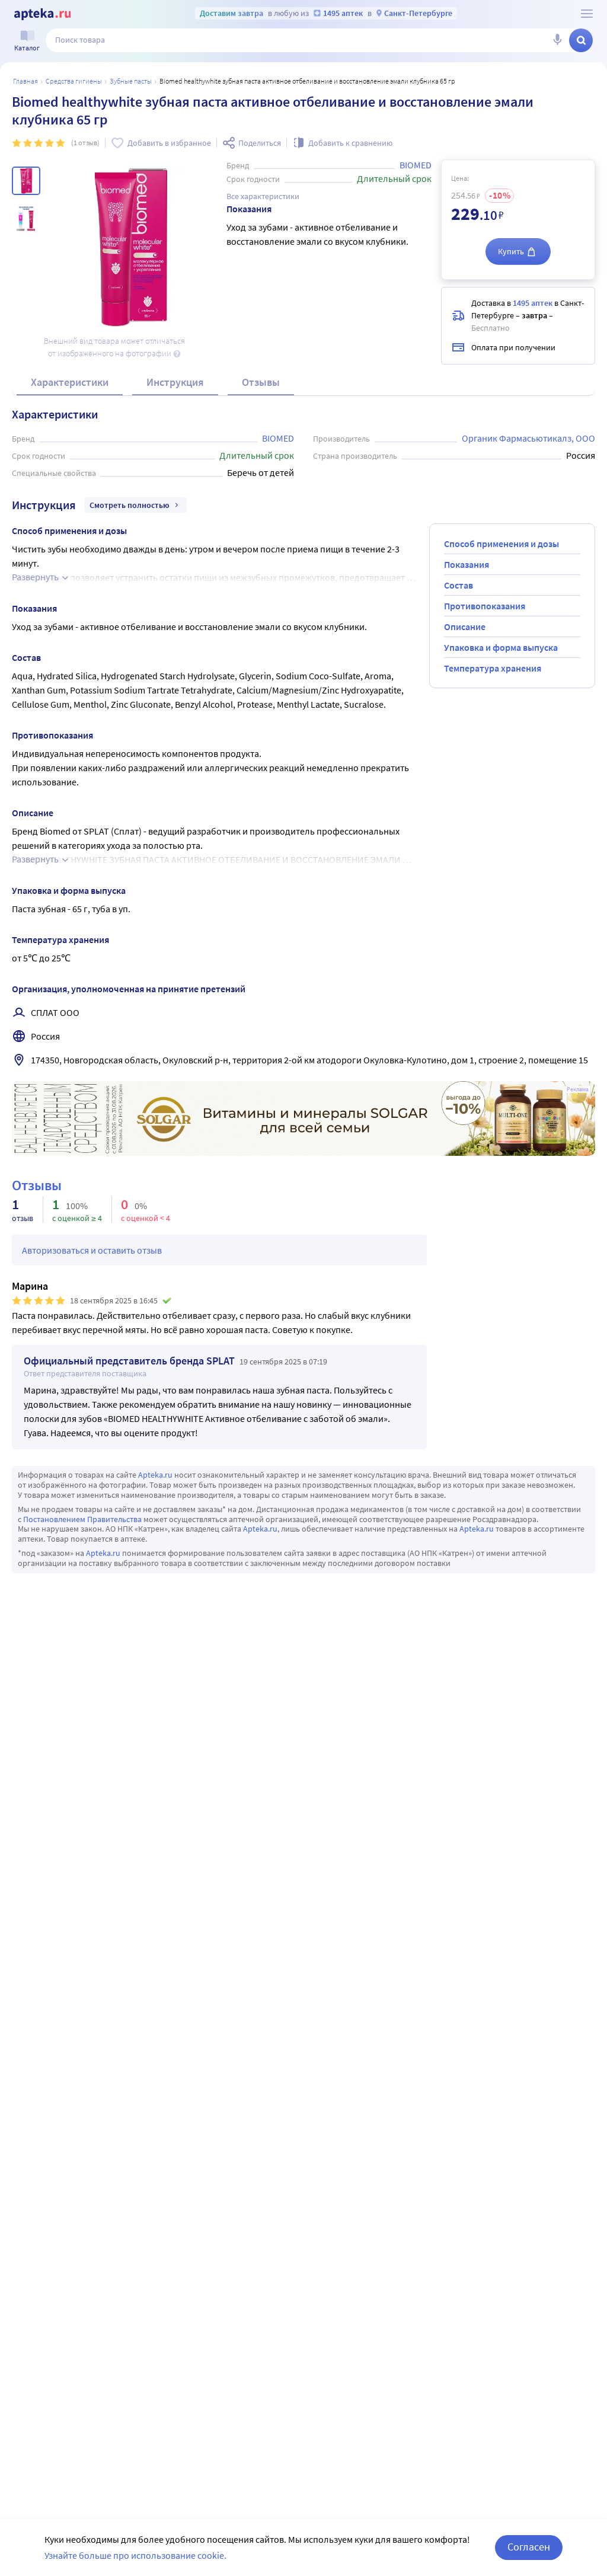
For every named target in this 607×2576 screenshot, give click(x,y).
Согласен (529, 2547)
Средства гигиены (74, 81)
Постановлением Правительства (82, 1519)
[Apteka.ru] (42, 14)
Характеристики (70, 382)
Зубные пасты (131, 81)
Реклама (578, 1089)
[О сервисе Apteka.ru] (587, 14)
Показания (467, 564)
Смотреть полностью (130, 505)
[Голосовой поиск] (557, 40)
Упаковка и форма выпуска (501, 647)
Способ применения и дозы (501, 544)
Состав (459, 585)
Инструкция (175, 382)
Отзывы (261, 382)
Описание (465, 627)
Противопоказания (485, 606)
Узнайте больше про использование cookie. (135, 2555)
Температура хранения (493, 668)
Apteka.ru (155, 1475)
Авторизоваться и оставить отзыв (92, 1250)
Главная (25, 81)
